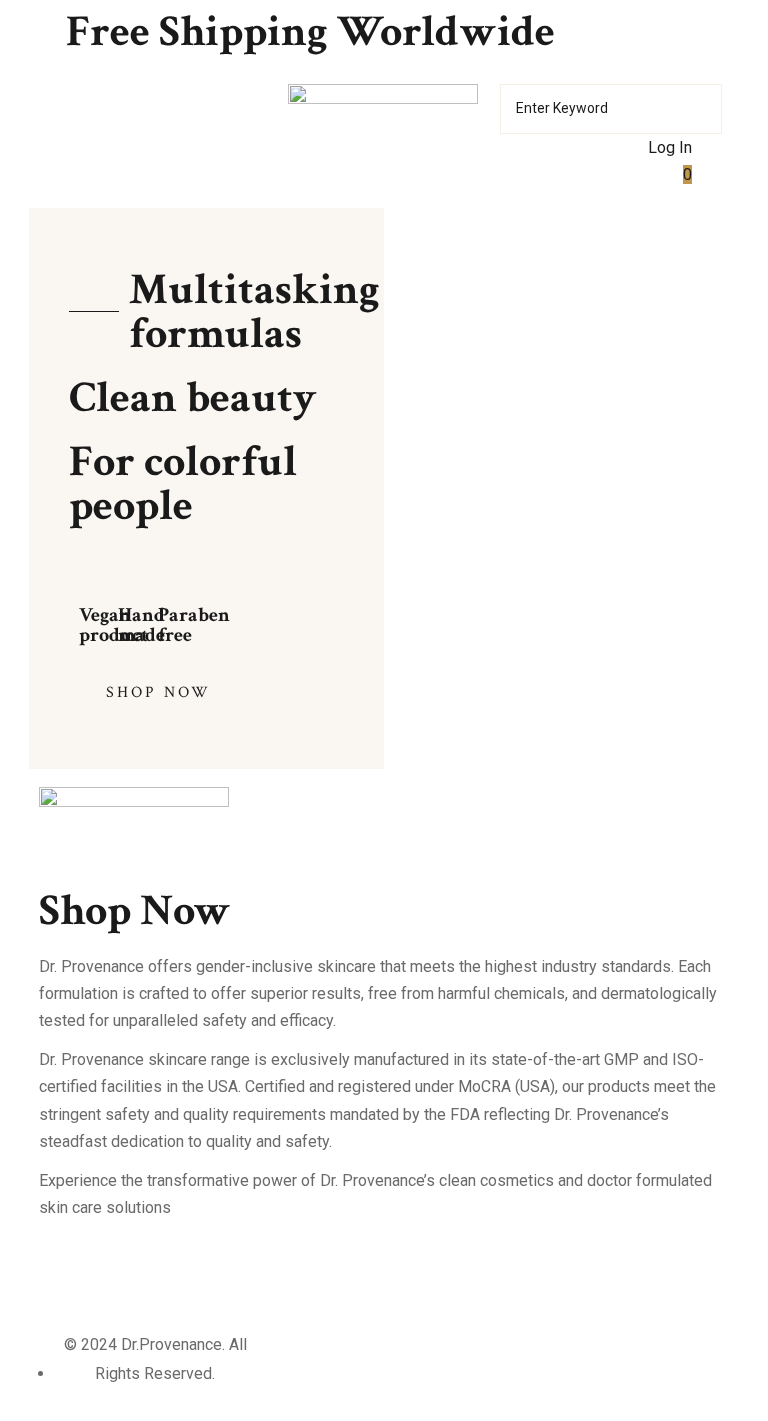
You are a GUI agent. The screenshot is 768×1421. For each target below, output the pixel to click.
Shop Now (135, 910)
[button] (140, 693)
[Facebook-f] (64, 1278)
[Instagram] (118, 1278)
